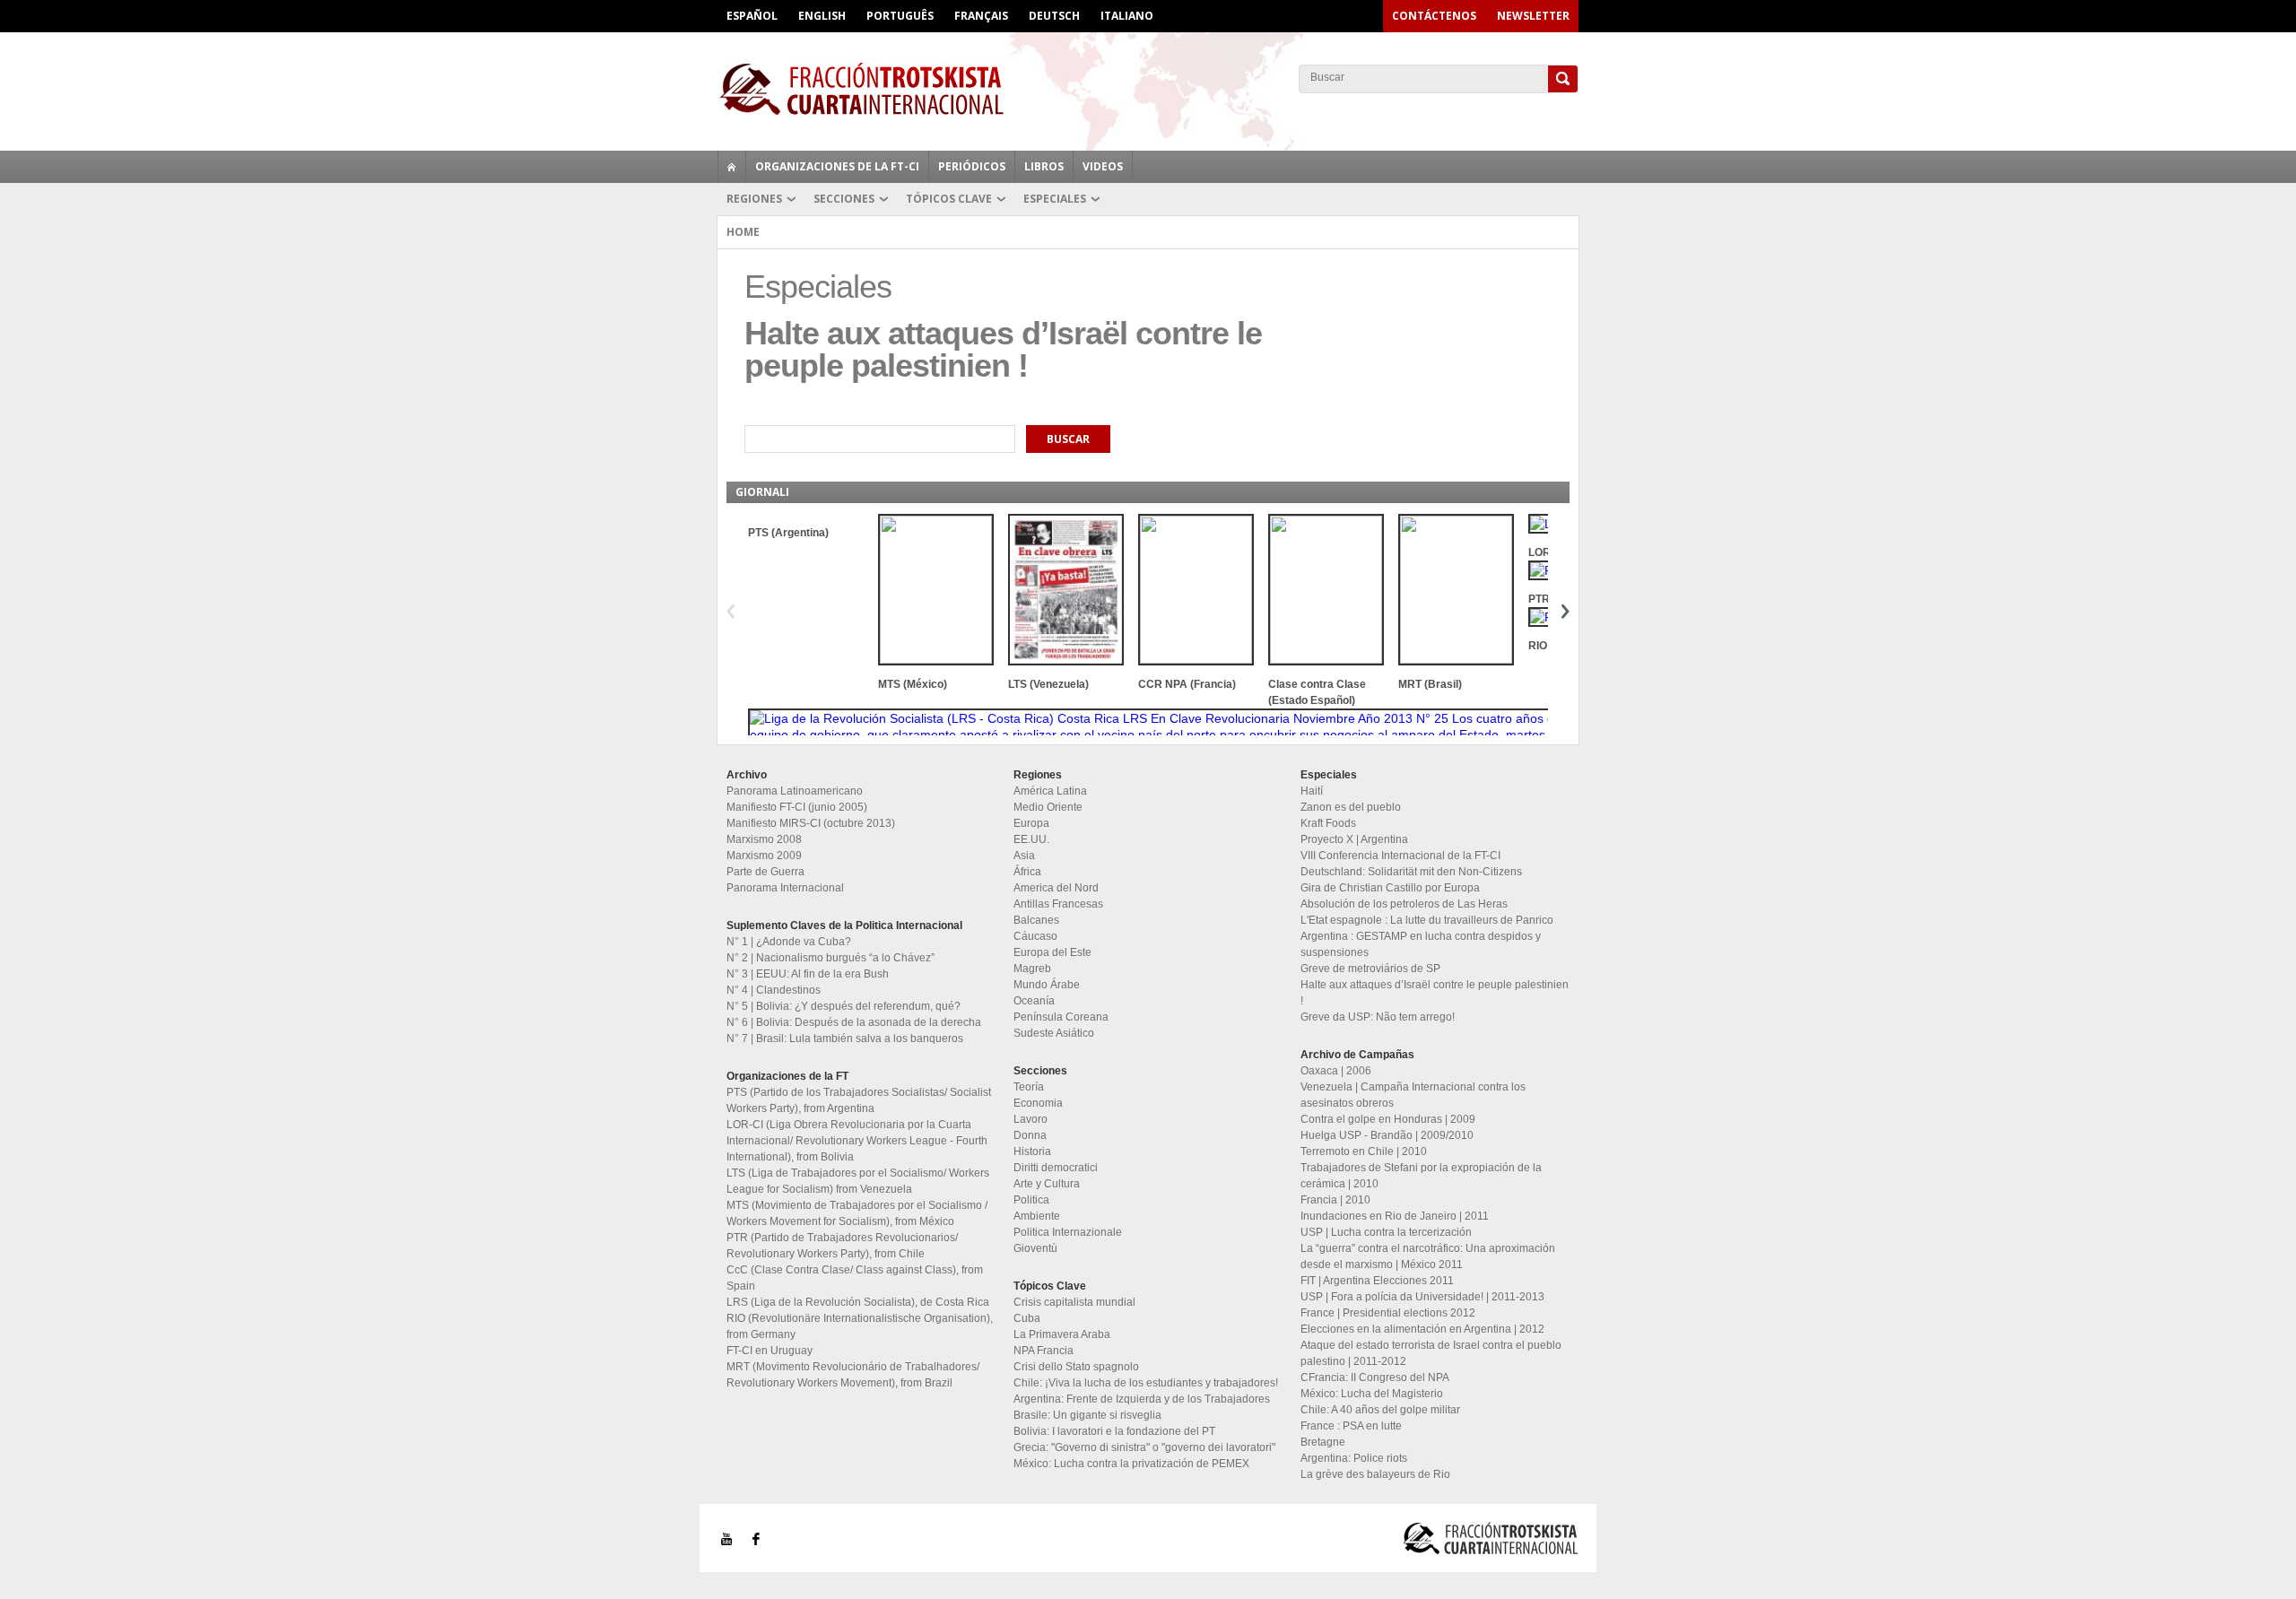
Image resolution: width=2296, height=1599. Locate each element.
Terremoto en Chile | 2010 (1364, 1151)
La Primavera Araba (1062, 1334)
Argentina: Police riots (1354, 1458)
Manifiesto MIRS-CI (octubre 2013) (811, 823)
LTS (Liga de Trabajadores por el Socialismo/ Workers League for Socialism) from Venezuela (858, 1181)
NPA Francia (1044, 1351)
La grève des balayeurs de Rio (1375, 1474)
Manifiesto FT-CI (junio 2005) (797, 807)
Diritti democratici (1056, 1168)
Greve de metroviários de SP (1370, 969)
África (1027, 872)
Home (743, 232)
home (732, 167)
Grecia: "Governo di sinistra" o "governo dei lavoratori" (1144, 1447)
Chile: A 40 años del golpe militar (1380, 1410)
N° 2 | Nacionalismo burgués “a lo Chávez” (831, 958)
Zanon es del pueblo (1351, 807)
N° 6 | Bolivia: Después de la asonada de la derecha (854, 1022)
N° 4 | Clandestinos (774, 990)
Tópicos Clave (949, 199)
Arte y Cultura (1047, 1184)
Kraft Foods (1328, 823)
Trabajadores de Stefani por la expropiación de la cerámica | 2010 (1421, 1176)
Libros (1044, 166)
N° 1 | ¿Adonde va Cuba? (789, 942)
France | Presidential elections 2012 (1388, 1313)
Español (752, 16)
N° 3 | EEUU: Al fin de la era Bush (808, 974)
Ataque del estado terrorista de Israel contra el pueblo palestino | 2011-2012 (1431, 1353)
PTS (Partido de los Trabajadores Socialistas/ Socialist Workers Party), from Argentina (859, 1100)
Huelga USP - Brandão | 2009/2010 (1387, 1135)
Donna (1030, 1135)
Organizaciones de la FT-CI (837, 166)
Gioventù (1035, 1248)
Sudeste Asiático (1054, 1033)
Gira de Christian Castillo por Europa (1390, 888)
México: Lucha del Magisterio (1372, 1394)
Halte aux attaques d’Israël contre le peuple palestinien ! (1435, 993)
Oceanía (1034, 1001)
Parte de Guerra (765, 872)
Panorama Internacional (785, 888)
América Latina (1050, 791)
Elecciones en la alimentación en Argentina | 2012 (1422, 1329)
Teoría (1029, 1087)
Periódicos (972, 166)
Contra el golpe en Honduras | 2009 (1388, 1119)
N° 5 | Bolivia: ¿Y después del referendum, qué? (844, 1006)
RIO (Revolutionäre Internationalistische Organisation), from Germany (860, 1326)
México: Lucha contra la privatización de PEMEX (1131, 1464)
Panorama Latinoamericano (795, 791)
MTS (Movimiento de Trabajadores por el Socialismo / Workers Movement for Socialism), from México (857, 1213)
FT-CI (1148, 89)
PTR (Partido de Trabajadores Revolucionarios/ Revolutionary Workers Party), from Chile (842, 1246)
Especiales (1055, 199)
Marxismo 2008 (764, 839)
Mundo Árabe (1047, 985)
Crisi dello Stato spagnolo (1076, 1367)
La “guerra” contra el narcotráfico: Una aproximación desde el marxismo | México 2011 (1428, 1256)
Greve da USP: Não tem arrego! (1378, 1017)
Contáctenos (1434, 16)
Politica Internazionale (1068, 1232)
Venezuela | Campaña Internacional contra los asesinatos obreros (1413, 1095)
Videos (1103, 166)
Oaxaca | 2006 (1336, 1071)
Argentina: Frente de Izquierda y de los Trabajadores (1142, 1399)
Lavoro (1031, 1119)
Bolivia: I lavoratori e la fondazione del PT (1114, 1431)
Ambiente (1037, 1216)
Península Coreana (1061, 1017)
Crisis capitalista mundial (1074, 1302)
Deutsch (1054, 16)
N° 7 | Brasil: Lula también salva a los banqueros (845, 1038)
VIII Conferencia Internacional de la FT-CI (1400, 856)
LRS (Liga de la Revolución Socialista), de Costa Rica (858, 1302)
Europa (1031, 823)
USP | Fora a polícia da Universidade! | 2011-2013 (1422, 1297)
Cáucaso (1035, 936)
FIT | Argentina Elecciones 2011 (1377, 1281)
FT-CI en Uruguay (770, 1351)
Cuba (1027, 1318)
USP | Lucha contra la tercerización (1386, 1232)
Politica (1031, 1200)
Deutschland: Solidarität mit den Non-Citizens (1411, 872)
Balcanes (1036, 920)
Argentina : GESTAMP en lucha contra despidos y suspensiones (1421, 944)
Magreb (1032, 969)
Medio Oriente (1048, 807)
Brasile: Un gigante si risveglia (1087, 1415)
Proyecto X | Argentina (1354, 839)
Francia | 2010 (1335, 1200)
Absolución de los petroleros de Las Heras (1404, 904)
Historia (1032, 1151)
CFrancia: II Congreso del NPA (1375, 1377)
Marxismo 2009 (764, 856)
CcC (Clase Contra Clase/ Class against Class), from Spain (855, 1278)
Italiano (1127, 16)
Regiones (754, 199)
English (822, 16)
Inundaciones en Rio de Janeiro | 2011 (1395, 1216)
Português (900, 16)
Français (981, 16)
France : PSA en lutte (1351, 1426)
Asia (1024, 856)
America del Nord (1056, 888)
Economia (1038, 1103)
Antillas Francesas (1058, 904)
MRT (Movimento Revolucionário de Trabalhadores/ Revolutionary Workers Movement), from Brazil (853, 1375)
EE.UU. (1031, 839)
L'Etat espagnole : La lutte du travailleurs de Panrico (1427, 920)
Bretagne (1323, 1442)
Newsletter (1533, 16)
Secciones (844, 199)
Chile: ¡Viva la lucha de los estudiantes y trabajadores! (1146, 1383)
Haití (1312, 791)
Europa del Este (1052, 952)
